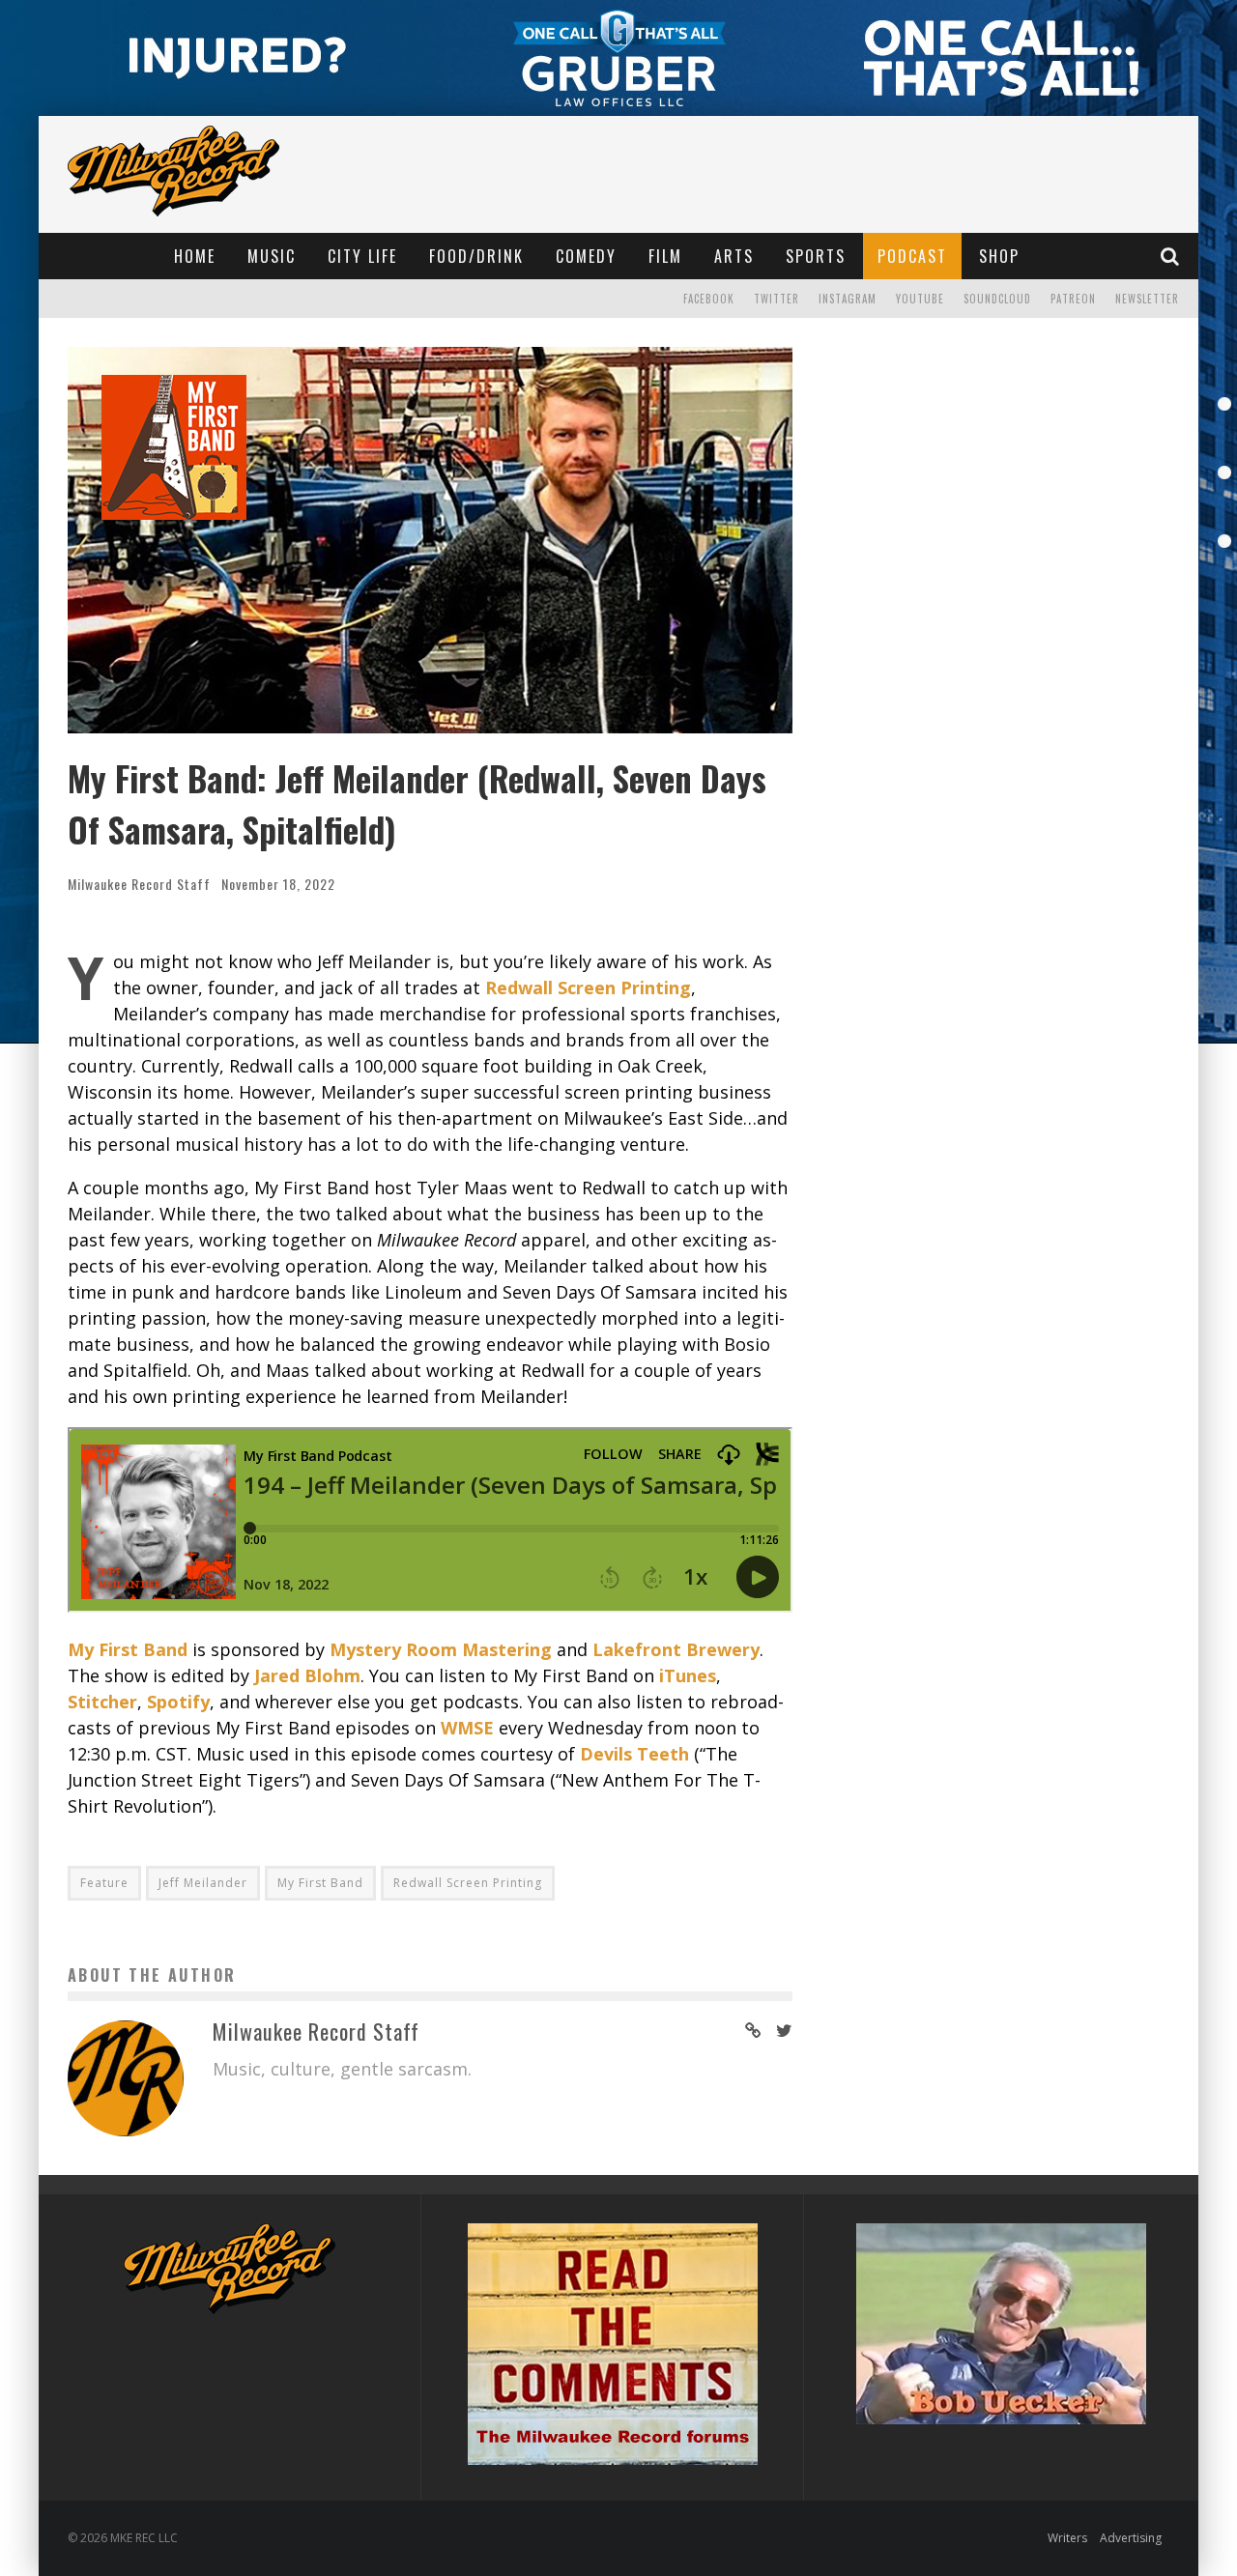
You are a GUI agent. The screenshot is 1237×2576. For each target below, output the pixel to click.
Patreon (1073, 299)
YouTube (920, 299)
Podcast (912, 256)
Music (272, 256)
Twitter (777, 299)
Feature (104, 1883)
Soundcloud (997, 299)
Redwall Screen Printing (468, 1883)
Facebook (709, 299)
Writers (1067, 2538)
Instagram (848, 299)
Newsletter (1147, 299)
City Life (362, 256)
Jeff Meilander (203, 1883)
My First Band (128, 1649)
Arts (734, 256)
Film (665, 256)
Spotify (178, 1702)
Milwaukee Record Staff (139, 884)
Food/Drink (476, 256)
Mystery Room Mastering (441, 1649)
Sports (816, 256)
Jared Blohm (307, 1675)
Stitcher (102, 1702)
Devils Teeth (634, 1754)
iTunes (688, 1675)
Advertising (1131, 2538)
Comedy (586, 256)
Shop (999, 256)
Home (195, 256)
